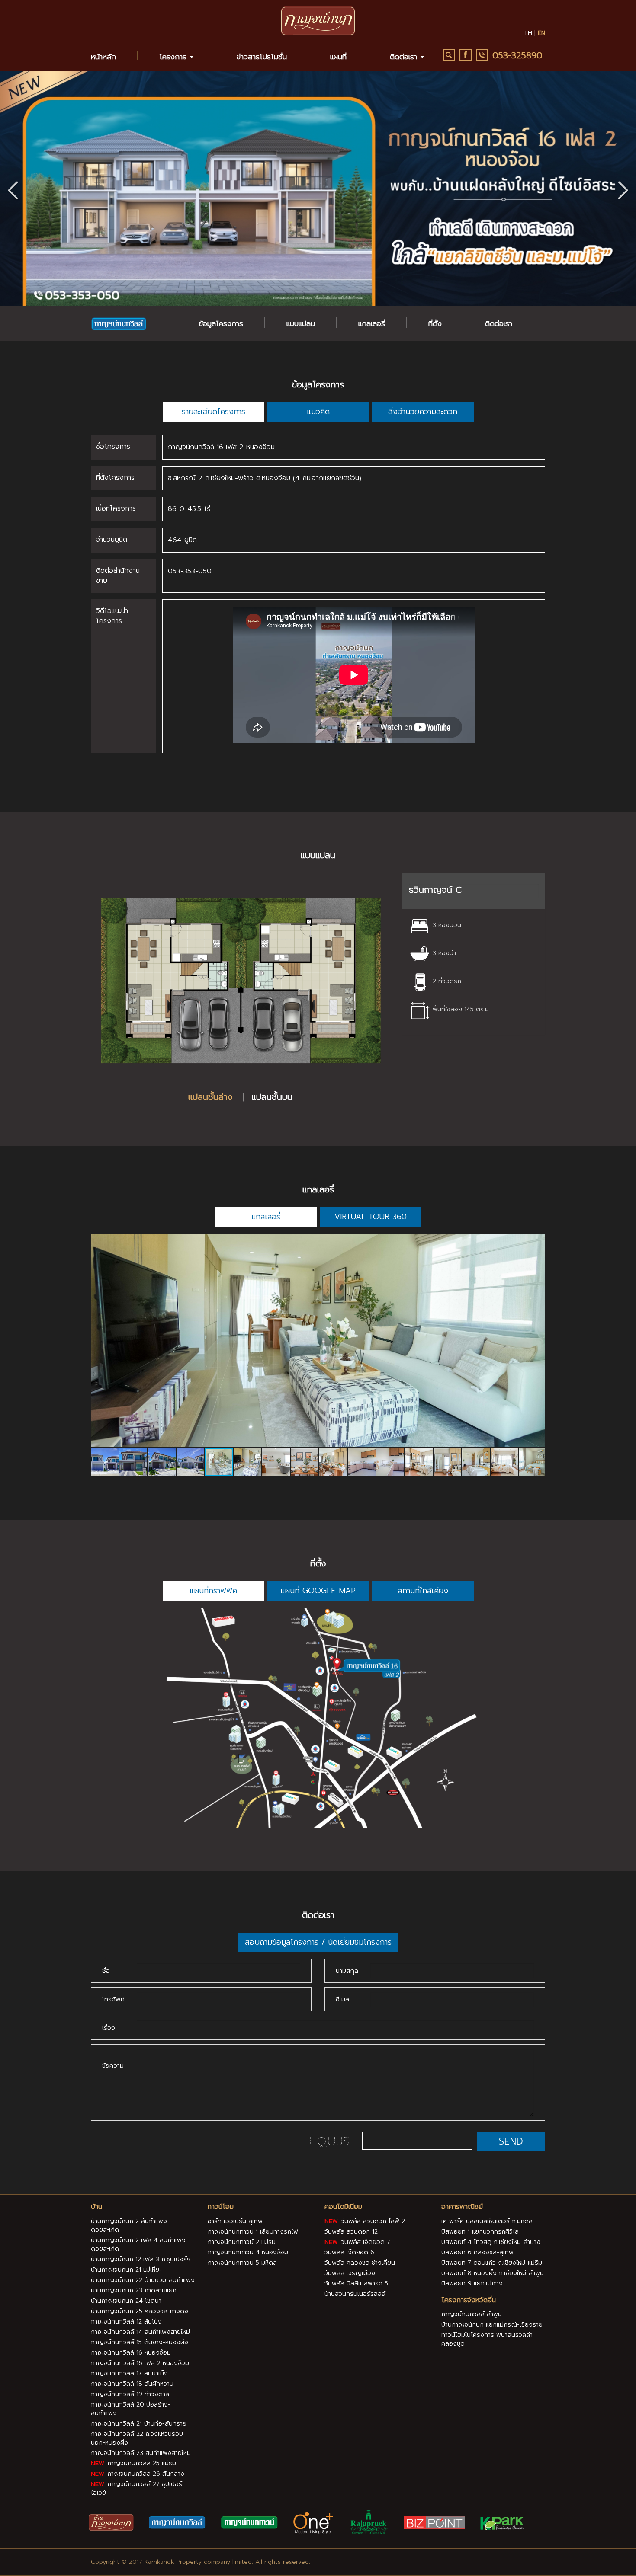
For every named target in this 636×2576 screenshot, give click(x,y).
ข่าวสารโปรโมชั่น (262, 57)
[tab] (474, 891)
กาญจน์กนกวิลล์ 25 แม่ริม (141, 2463)
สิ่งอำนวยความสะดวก (423, 412)
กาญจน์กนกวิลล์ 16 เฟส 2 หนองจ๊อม (140, 2363)
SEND (511, 2141)
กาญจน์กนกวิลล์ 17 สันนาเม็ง (129, 2373)
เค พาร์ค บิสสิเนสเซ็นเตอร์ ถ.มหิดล (487, 2221)
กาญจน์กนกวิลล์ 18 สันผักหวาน (132, 2384)
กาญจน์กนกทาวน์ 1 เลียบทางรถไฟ (253, 2232)
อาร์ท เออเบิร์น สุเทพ (235, 2221)
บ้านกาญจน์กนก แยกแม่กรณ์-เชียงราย (492, 2325)
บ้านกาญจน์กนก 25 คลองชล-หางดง (140, 2311)
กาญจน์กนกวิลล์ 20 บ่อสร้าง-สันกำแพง (131, 2409)
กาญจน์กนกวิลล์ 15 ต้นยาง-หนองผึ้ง (140, 2342)
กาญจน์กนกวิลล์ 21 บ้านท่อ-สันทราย (139, 2424)
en (541, 33)
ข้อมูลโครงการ (221, 323)
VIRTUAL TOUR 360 (371, 1217)
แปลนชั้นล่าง (212, 1097)
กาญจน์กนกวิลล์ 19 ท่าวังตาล (130, 2394)
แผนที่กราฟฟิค (213, 1591)
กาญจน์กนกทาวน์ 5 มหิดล (242, 2263)
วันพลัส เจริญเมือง (350, 2273)
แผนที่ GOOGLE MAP (318, 1591)
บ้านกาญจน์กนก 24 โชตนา (126, 2301)
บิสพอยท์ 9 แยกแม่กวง (472, 2284)
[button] (623, 189)
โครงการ (174, 57)
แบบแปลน (301, 323)
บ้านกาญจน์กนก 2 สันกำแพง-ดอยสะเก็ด (130, 2226)
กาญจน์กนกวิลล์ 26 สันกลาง (145, 2474)
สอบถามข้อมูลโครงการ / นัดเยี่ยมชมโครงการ (318, 1942)
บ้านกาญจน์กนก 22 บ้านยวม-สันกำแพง (143, 2280)
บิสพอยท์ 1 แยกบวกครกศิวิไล (480, 2232)
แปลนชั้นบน (272, 1097)
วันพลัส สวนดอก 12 (351, 2232)
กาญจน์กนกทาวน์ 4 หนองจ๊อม (248, 2252)
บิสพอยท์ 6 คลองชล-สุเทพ (477, 2252)
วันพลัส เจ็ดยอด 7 (365, 2242)
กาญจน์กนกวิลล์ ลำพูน (472, 2314)
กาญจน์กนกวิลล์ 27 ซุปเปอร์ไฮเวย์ (137, 2488)
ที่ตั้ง (435, 323)
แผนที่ (338, 57)
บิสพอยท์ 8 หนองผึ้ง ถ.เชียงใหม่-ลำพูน (493, 2273)
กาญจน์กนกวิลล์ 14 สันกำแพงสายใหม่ (140, 2332)
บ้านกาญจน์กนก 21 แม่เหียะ (126, 2270)
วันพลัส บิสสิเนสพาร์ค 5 (356, 2284)
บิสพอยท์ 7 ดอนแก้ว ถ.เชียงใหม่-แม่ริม (492, 2263)
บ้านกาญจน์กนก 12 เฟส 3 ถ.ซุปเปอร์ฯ (141, 2259)
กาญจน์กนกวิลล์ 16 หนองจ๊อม (131, 2353)
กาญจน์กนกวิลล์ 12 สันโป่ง (126, 2322)
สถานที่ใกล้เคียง (423, 1591)
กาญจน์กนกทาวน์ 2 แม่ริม (242, 2242)
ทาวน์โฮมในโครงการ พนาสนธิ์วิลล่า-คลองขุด (488, 2339)
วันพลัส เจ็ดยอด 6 (349, 2252)
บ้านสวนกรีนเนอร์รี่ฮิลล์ (355, 2294)
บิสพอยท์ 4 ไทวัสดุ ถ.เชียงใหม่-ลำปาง (491, 2242)
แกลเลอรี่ (372, 323)
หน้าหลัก (103, 57)
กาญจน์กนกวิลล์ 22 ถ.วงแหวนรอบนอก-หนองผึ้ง (137, 2438)
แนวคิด (318, 412)
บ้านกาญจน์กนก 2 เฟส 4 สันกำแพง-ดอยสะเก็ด (140, 2245)
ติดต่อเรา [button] (405, 57)
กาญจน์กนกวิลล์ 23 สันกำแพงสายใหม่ (141, 2453)
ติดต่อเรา (499, 323)
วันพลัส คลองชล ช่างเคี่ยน (360, 2263)
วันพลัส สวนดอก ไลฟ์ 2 (372, 2221)
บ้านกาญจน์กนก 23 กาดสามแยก (134, 2290)
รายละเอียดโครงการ (214, 412)
